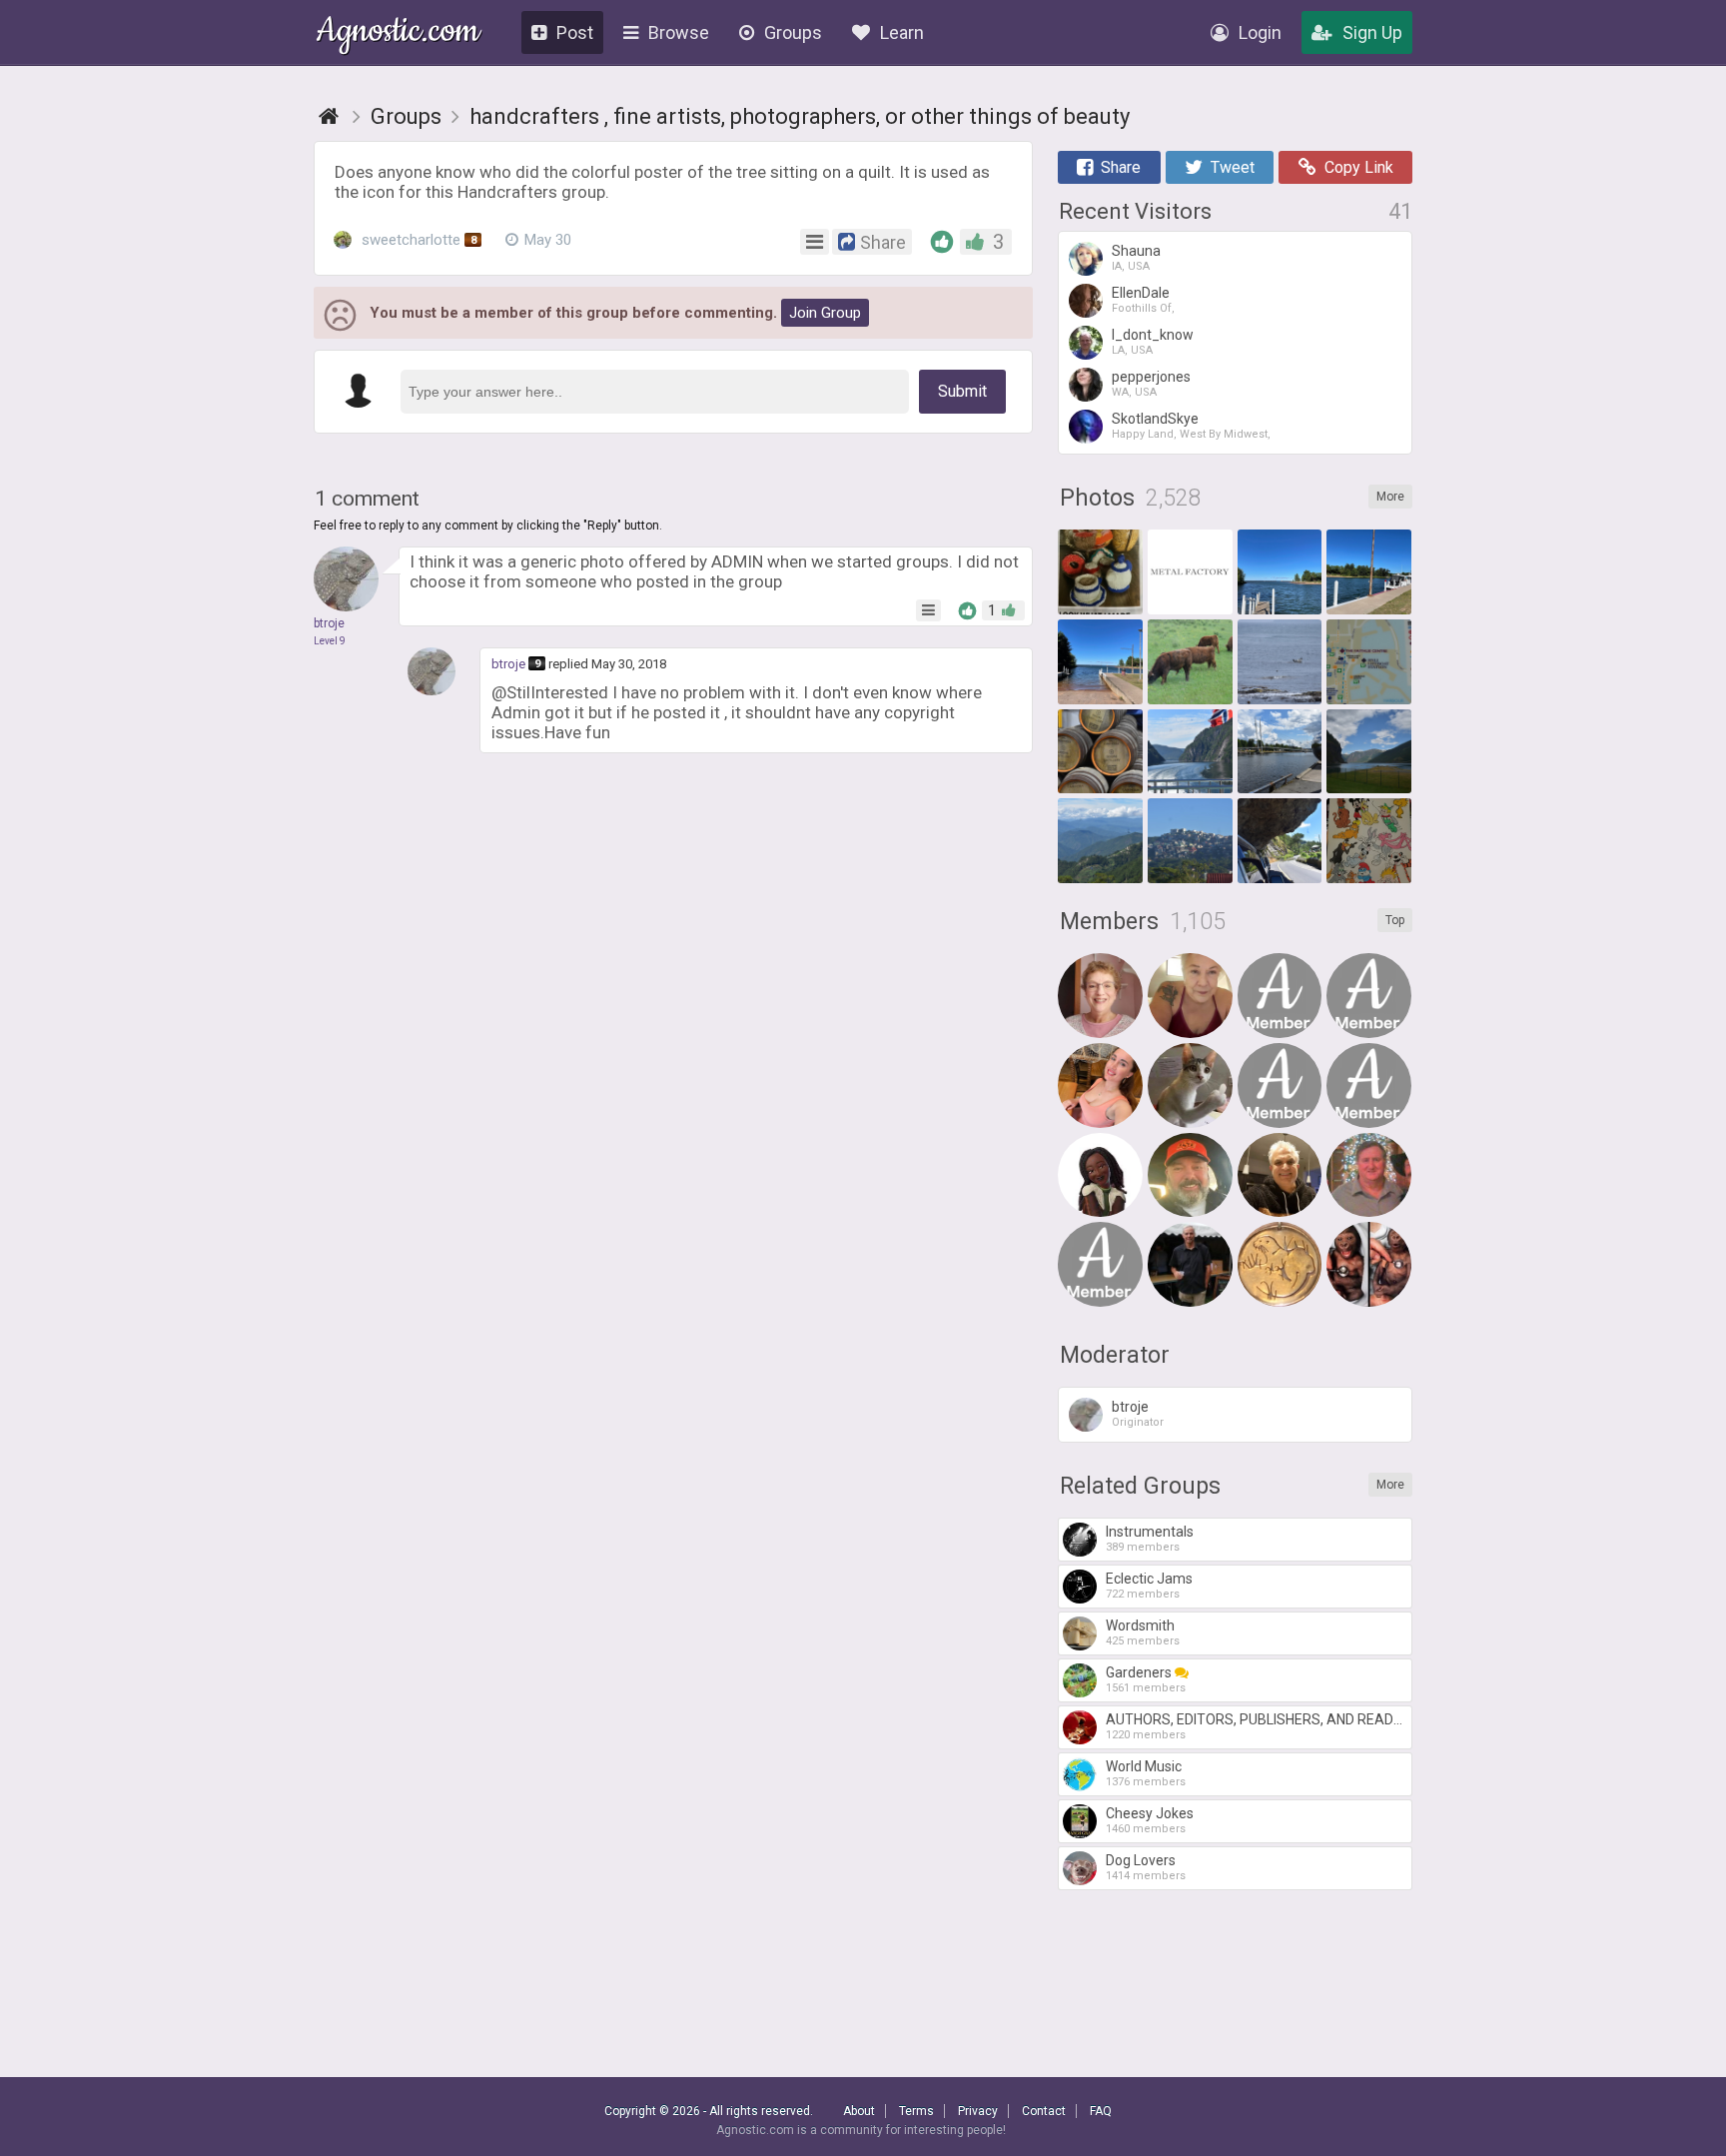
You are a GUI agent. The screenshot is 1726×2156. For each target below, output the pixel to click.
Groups (793, 32)
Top (1395, 920)
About (859, 2111)
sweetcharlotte (417, 240)
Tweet (1233, 167)
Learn (902, 32)
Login (1260, 32)
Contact (1044, 2111)
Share (1121, 167)
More (1390, 497)
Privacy (978, 2111)
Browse (679, 32)
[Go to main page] (329, 116)
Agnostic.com (398, 33)
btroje (508, 664)
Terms (916, 2111)
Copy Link (1359, 167)
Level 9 (330, 641)
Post (575, 32)
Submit (962, 391)
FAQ (1101, 2111)
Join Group (825, 313)
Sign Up (1372, 32)
